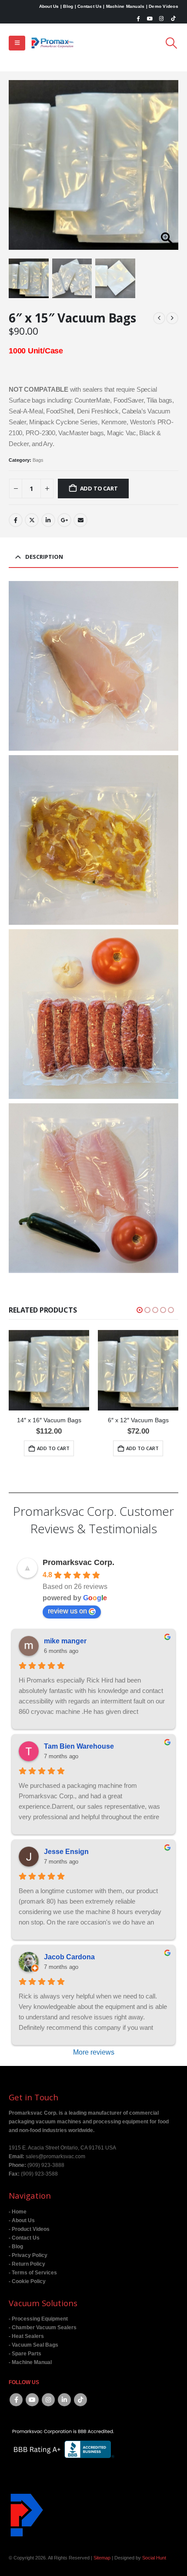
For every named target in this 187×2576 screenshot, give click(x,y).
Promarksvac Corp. (78, 1562)
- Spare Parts (25, 2353)
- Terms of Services (33, 2272)
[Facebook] (138, 18)
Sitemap (102, 2558)
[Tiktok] (173, 18)
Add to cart (99, 488)
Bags (38, 460)
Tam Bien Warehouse (79, 1746)
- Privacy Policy (28, 2255)
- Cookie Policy (27, 2281)
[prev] (159, 318)
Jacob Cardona (69, 1957)
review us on (67, 1611)
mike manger (65, 1641)
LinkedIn (48, 520)
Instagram (48, 2400)
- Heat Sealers (26, 2336)
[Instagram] (161, 18)
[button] (17, 43)
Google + (64, 520)
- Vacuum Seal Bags (33, 2345)
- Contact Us (24, 2238)
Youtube (32, 2400)
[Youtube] (150, 18)
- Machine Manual (30, 2362)
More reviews (94, 2052)
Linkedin (64, 2400)
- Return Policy (27, 2264)
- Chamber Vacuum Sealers (43, 2327)
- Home (18, 2212)
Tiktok (80, 2400)
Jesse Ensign (66, 1852)
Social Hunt (154, 2558)
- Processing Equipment (38, 2319)
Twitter (32, 520)
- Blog (16, 2246)
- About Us (22, 2220)
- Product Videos (29, 2229)
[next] (172, 318)
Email (80, 520)
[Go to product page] (49, 1370)
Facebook (16, 520)
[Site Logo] (53, 43)
